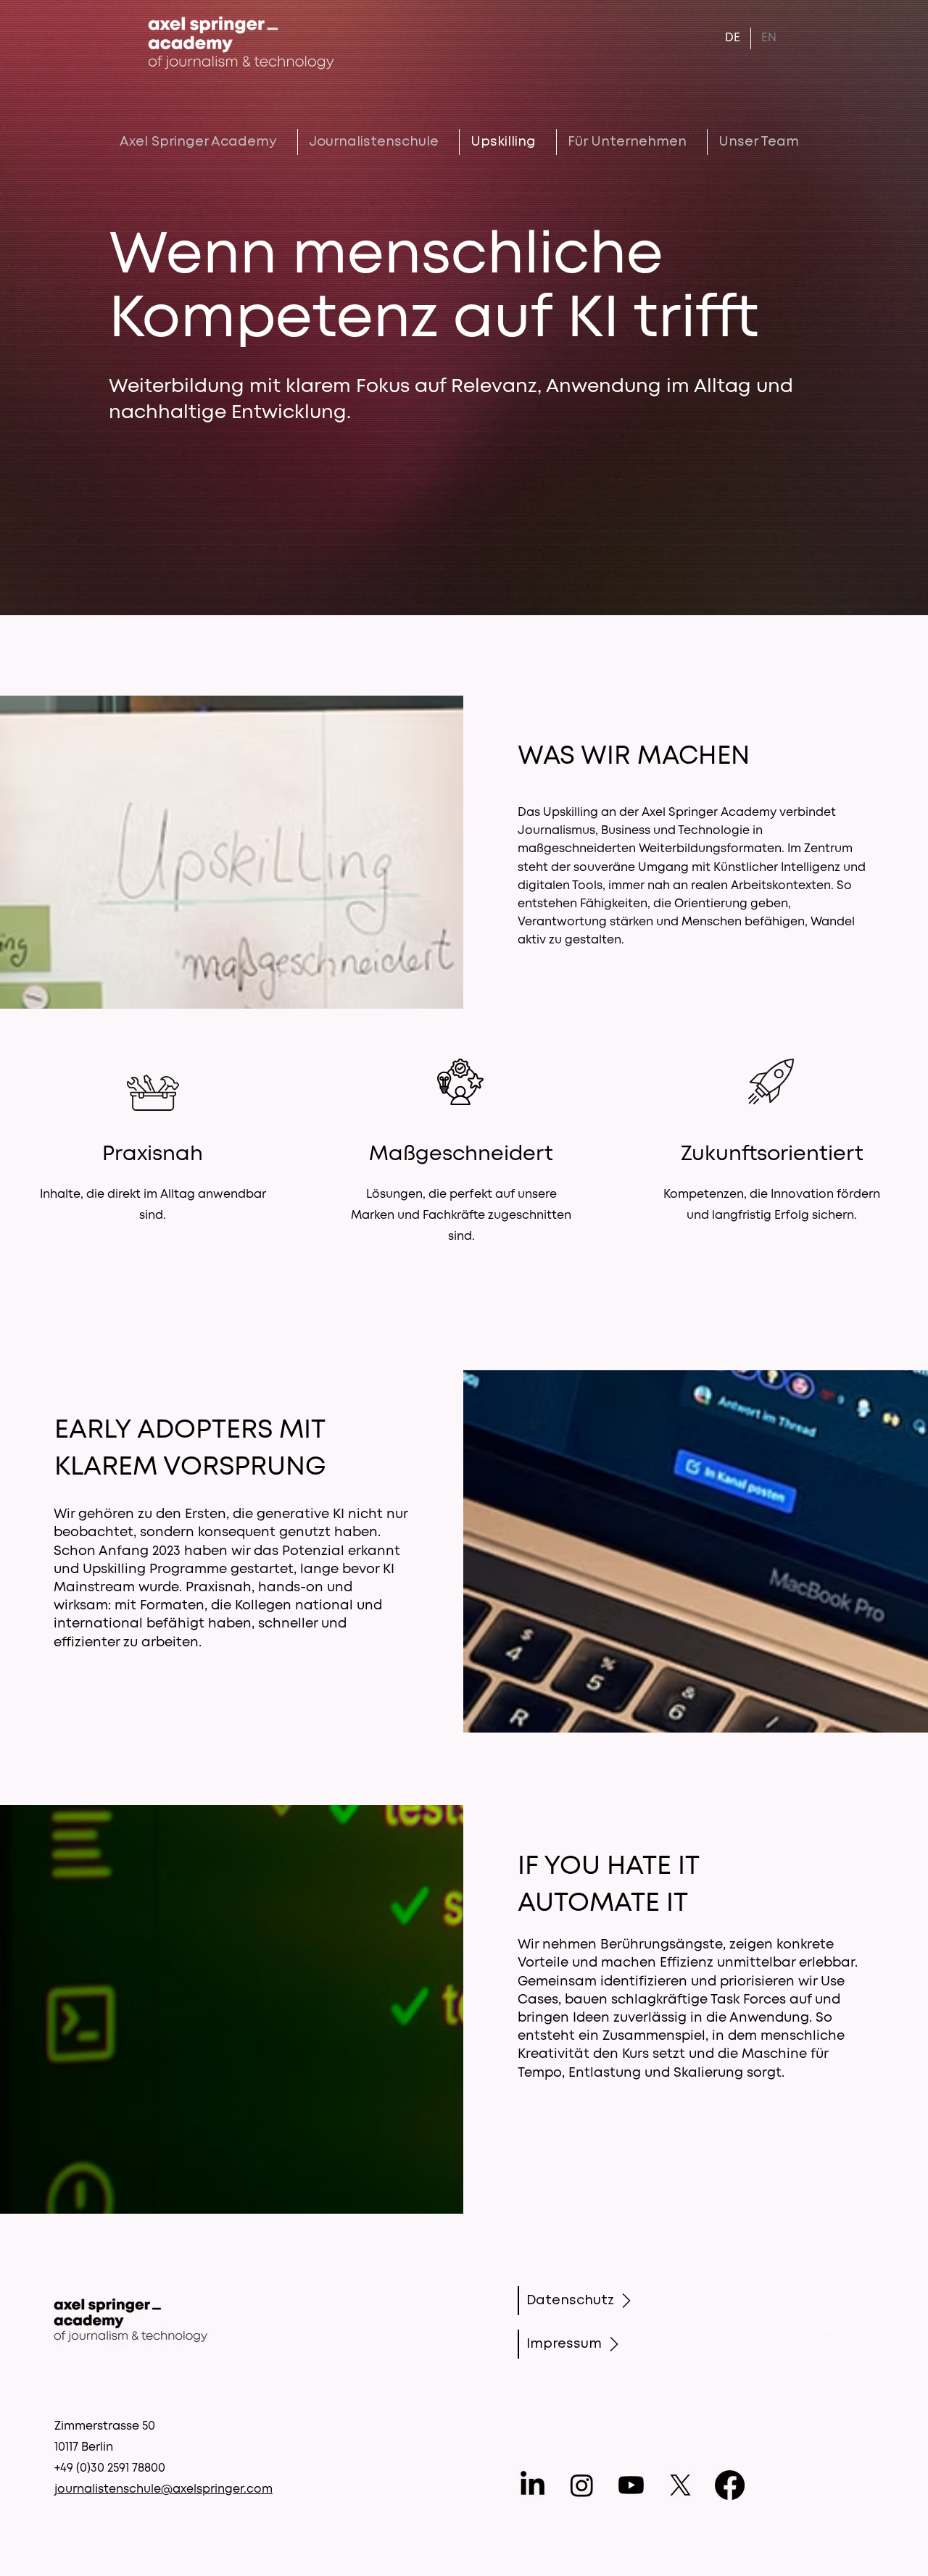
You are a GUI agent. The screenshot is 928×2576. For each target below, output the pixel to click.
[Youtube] (631, 2485)
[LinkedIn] (533, 2485)
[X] (680, 2485)
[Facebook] (730, 2485)
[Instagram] (582, 2485)
